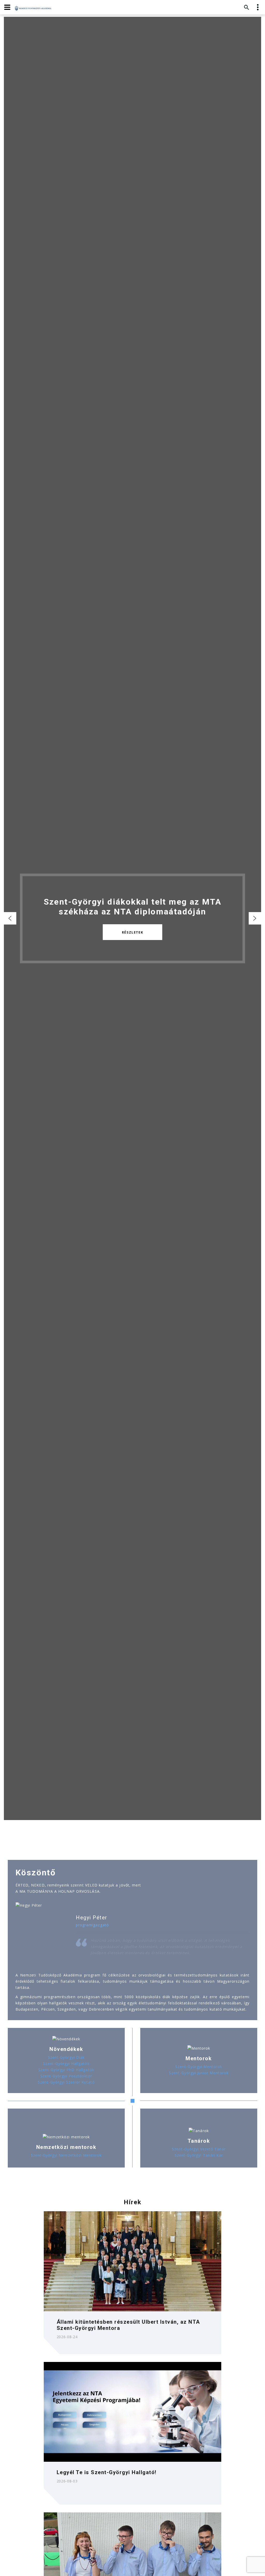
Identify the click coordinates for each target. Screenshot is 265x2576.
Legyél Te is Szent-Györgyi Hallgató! (107, 2472)
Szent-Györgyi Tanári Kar (199, 2155)
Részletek (132, 932)
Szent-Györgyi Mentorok (199, 2067)
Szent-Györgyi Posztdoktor (66, 2076)
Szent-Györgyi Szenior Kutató (66, 2082)
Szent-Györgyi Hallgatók (66, 2063)
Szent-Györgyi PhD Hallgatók (66, 2070)
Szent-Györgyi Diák (66, 2057)
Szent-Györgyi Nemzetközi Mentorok (66, 2155)
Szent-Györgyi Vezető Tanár (199, 2149)
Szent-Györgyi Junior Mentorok (199, 2073)
